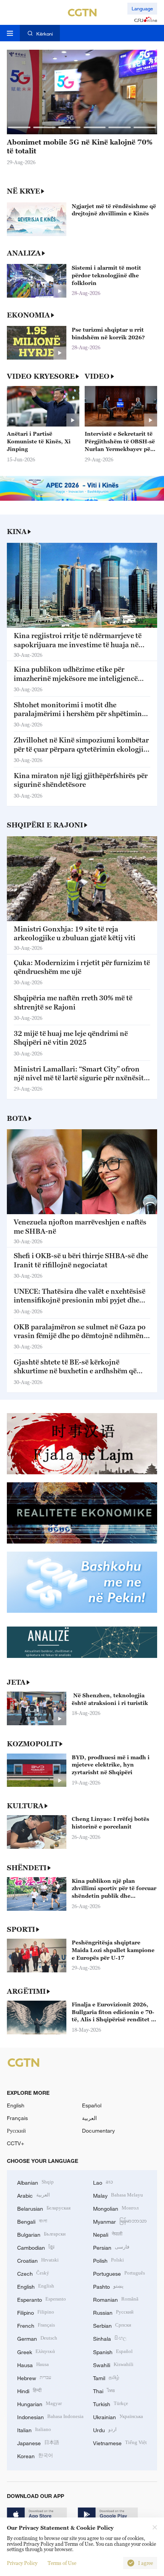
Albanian (35, 2182)
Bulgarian (41, 2234)
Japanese (38, 2442)
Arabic (34, 2195)
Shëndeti (27, 1868)
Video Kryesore (41, 376)
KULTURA (25, 1806)
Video (97, 376)
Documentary (98, 2131)
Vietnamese (120, 2442)
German (37, 2338)
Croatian (38, 2260)
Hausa (33, 2364)
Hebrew (34, 2377)
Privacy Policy (22, 2563)
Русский (16, 2131)
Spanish (113, 2351)
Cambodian (36, 2247)
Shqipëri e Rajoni (45, 825)
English (16, 2105)
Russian (113, 2312)
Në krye (23, 191)
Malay (118, 2195)
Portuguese (119, 2273)
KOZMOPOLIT (33, 1744)
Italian (34, 2429)
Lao (103, 2182)
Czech (33, 2273)
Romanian (116, 2299)
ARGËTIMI (26, 1991)
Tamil (106, 2377)
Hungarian (39, 2403)
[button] (19, 127)
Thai (104, 2390)
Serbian (112, 2325)
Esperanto (42, 2299)
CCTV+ (15, 2143)
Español (92, 2105)
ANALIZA (24, 253)
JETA (16, 1682)
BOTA (17, 1118)
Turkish (111, 2403)
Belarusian (44, 2208)
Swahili (113, 2364)
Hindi (29, 2390)
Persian (111, 2247)
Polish (109, 2260)
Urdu (105, 2429)
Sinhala (110, 2338)
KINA (17, 532)
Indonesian (50, 2416)
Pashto (108, 2286)
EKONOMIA (28, 315)
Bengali (32, 2221)
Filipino (36, 2312)
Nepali (108, 2234)
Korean (35, 2455)
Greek (36, 2351)
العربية (89, 2118)
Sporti (21, 1929)
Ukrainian (118, 2416)
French (36, 2325)
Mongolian (116, 2208)
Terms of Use (62, 2563)
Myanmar (120, 2221)
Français (17, 2118)
